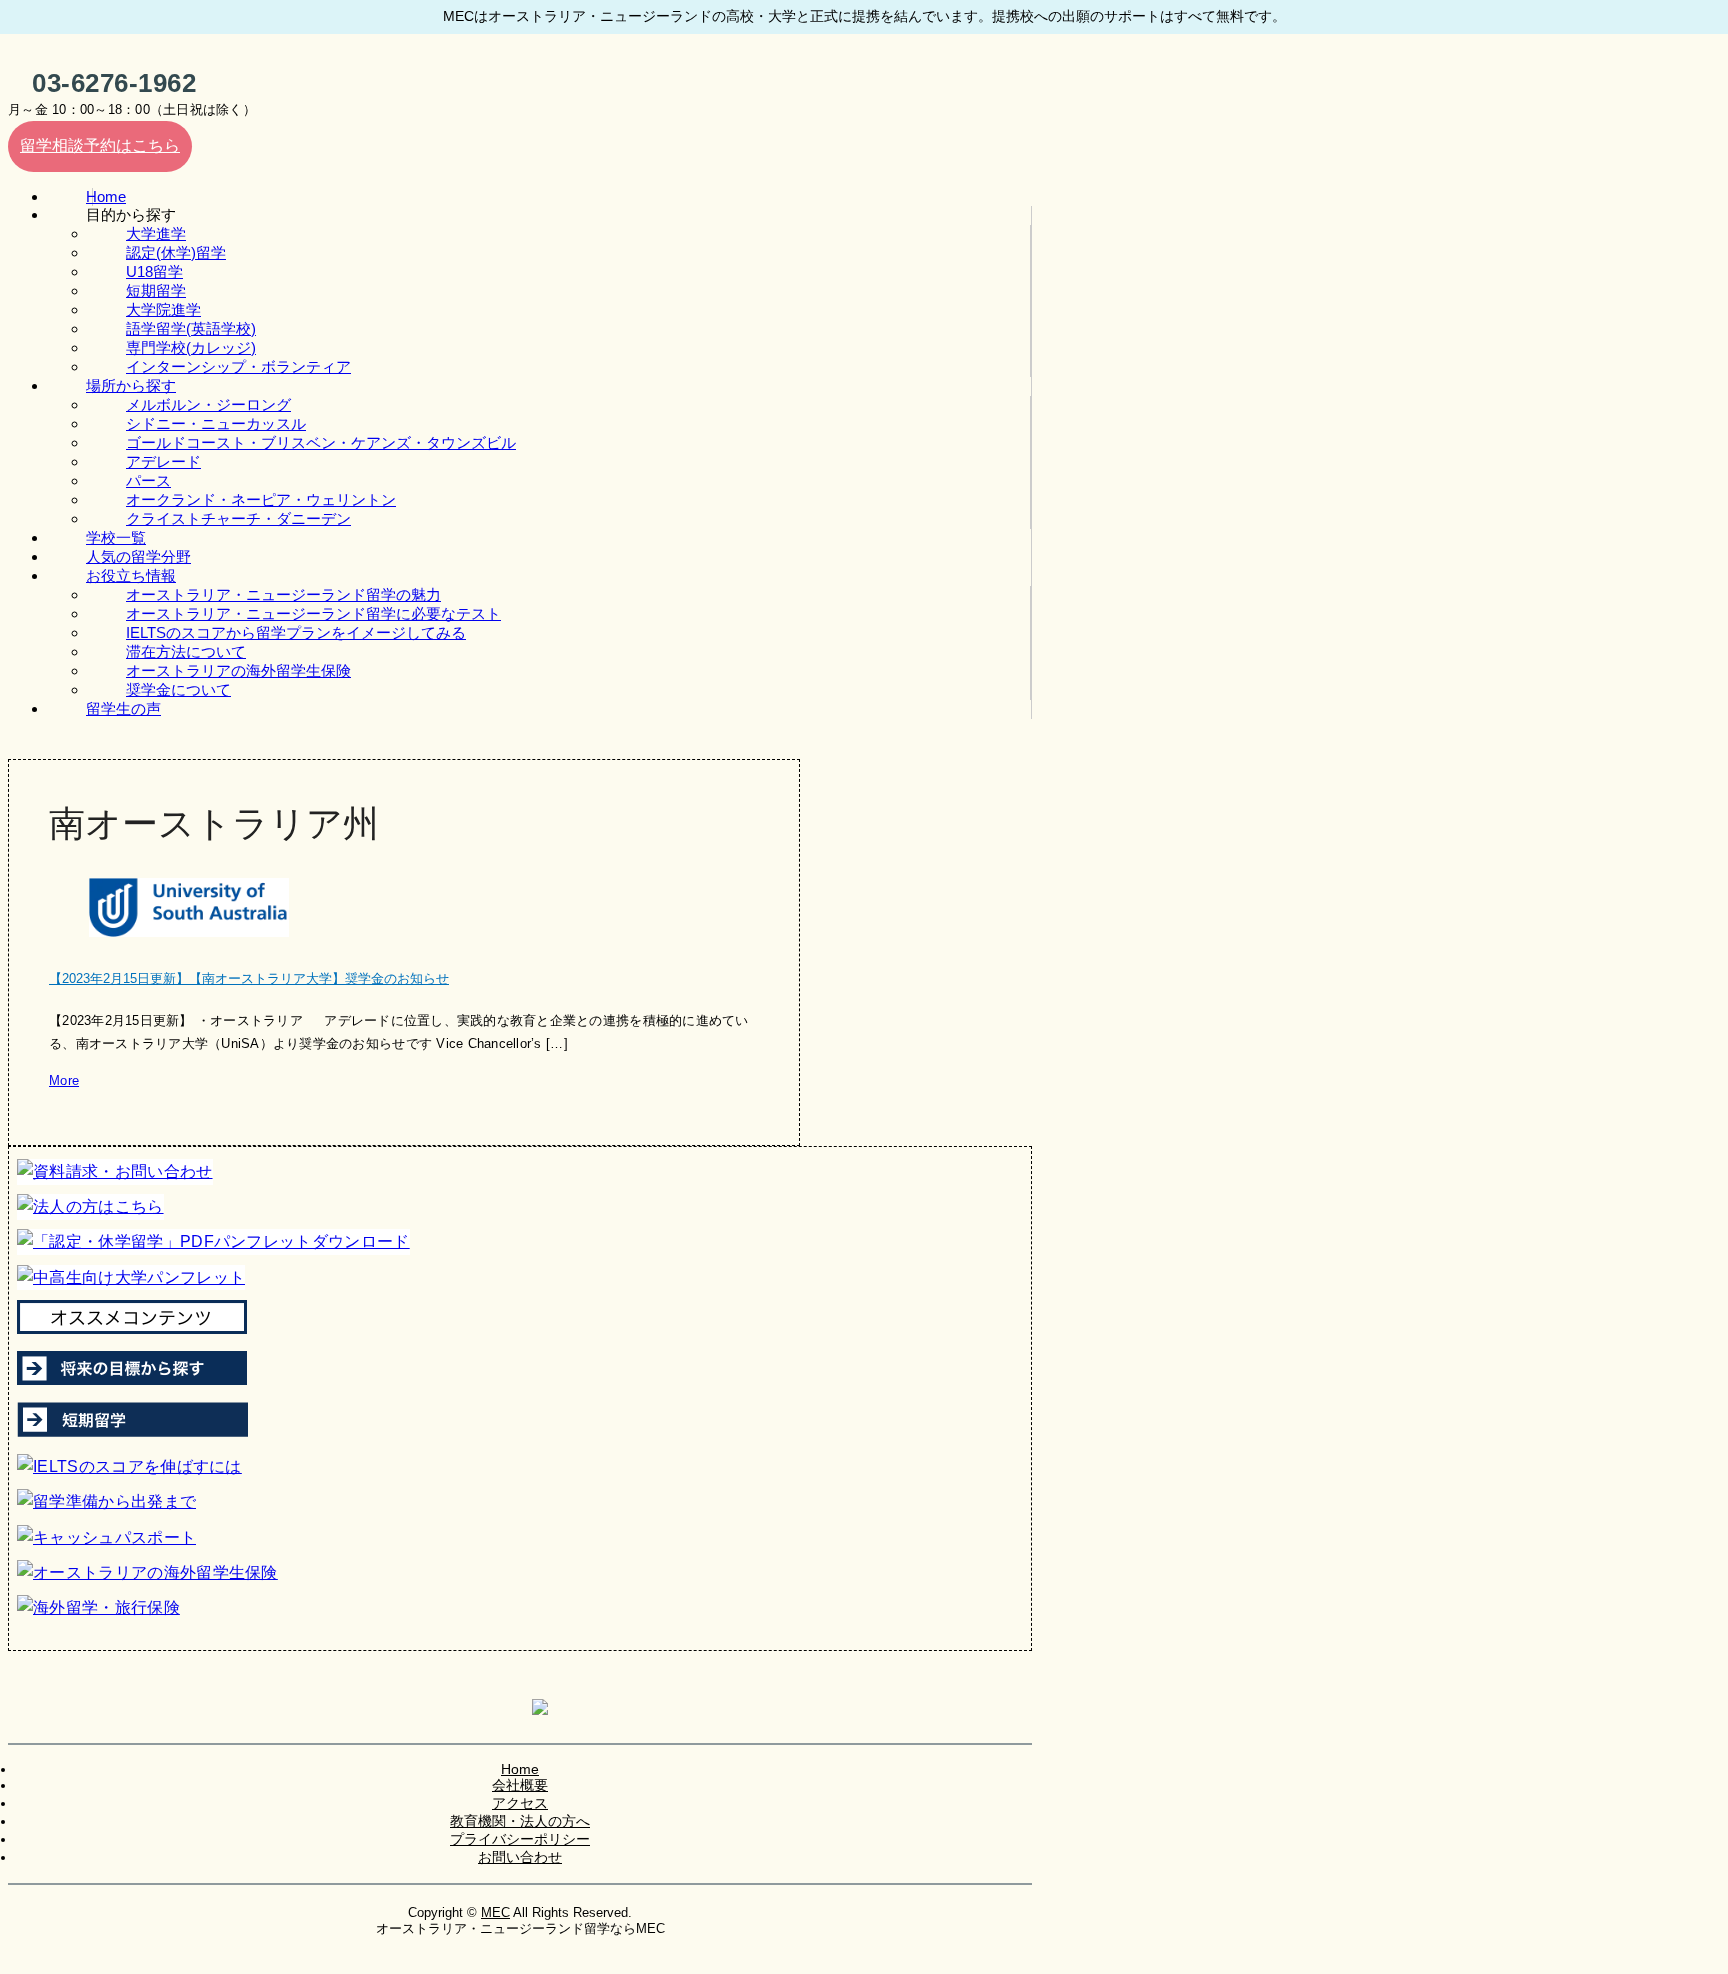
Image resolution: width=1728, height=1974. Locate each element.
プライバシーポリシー (520, 1839)
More (64, 1080)
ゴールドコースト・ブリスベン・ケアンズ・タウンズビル (321, 442)
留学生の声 (123, 708)
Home (520, 1769)
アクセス (520, 1803)
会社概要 (520, 1785)
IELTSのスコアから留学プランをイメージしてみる (296, 632)
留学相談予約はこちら (100, 145)
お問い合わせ (520, 1857)
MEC (495, 1912)
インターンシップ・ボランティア (238, 366)
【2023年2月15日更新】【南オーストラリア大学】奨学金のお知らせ (249, 978)
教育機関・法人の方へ (520, 1821)
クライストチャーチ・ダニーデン (238, 518)
